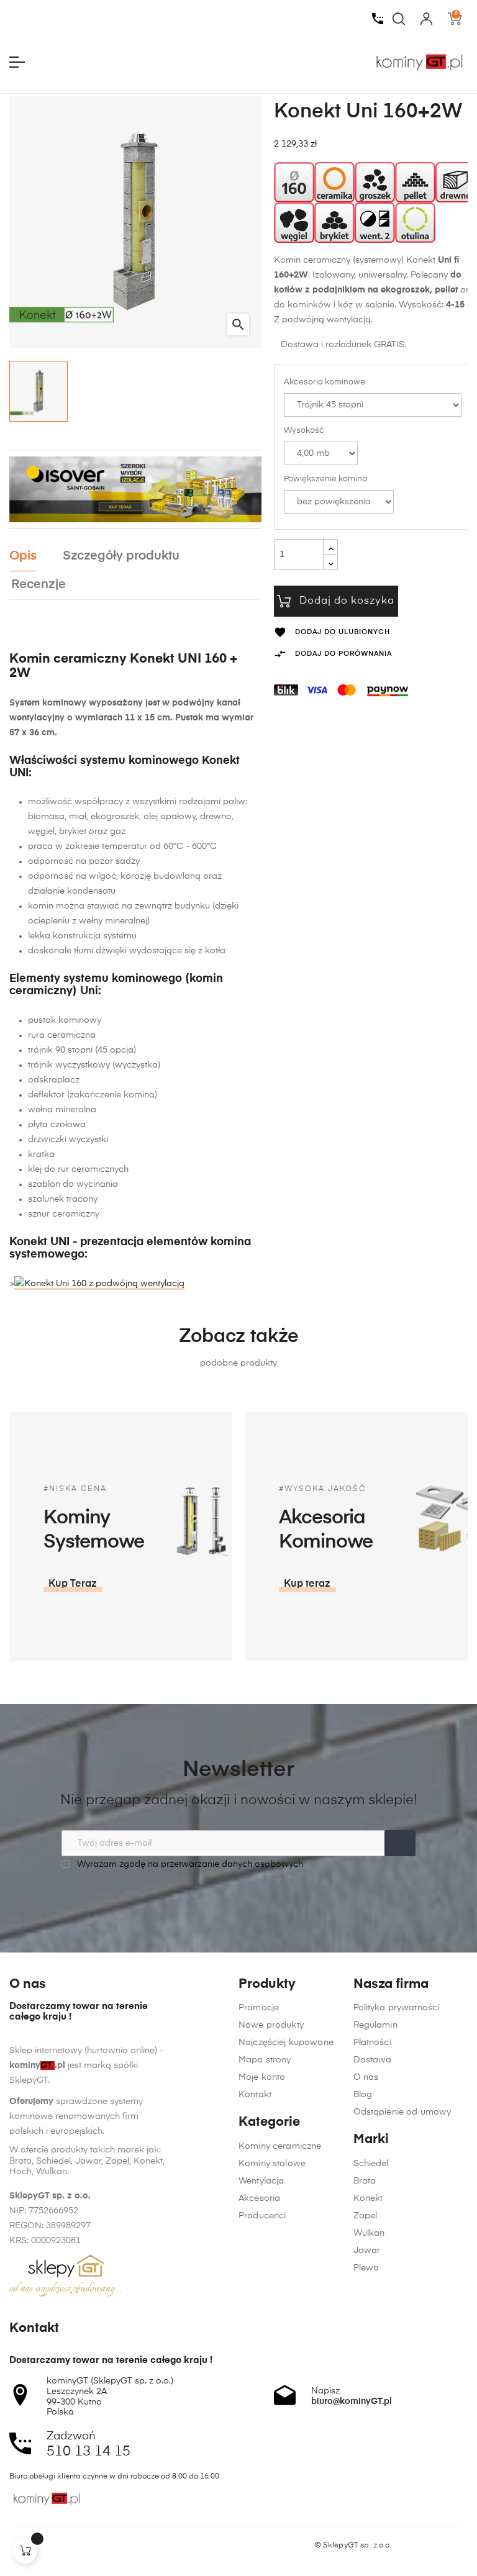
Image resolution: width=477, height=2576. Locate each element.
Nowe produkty (271, 2025)
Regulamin (375, 2025)
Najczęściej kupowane (286, 2043)
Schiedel (371, 2164)
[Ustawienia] (426, 19)
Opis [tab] (23, 556)
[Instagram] (39, 2546)
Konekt (368, 2198)
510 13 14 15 (89, 2452)
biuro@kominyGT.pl (352, 2401)
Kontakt (255, 2095)
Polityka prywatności (397, 2008)
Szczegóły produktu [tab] (121, 556)
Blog (363, 2095)
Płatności (372, 2043)
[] (25, 2551)
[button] (73, 1584)
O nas (366, 2077)
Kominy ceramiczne (280, 2146)
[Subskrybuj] (400, 1843)
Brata (365, 2181)
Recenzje (39, 585)
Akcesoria (259, 2198)
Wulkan (369, 2233)
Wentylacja (261, 2181)
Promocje (259, 2008)
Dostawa (373, 2060)
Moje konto (262, 2077)
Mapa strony (265, 2060)
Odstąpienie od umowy (402, 2112)
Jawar (367, 2251)
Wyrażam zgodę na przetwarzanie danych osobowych (189, 1864)
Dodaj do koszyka (347, 601)
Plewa (366, 2268)
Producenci (262, 2216)
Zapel (366, 2216)
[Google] (62, 2546)
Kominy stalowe (272, 2164)
